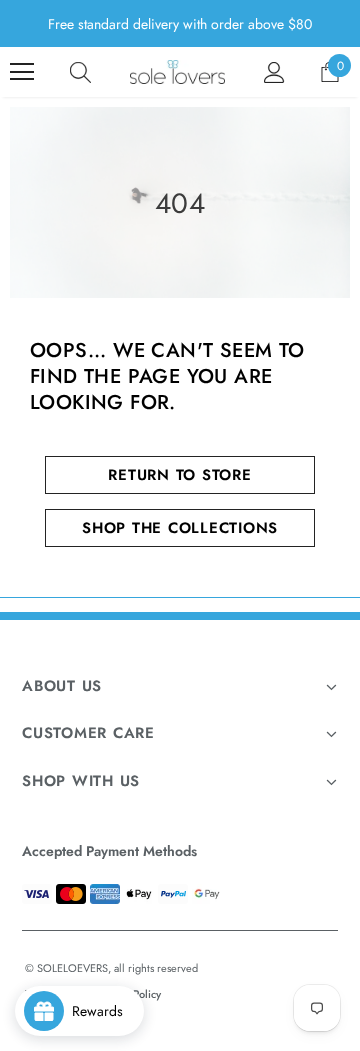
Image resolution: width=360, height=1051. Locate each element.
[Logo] (177, 72)
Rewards (103, 1011)
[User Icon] (274, 72)
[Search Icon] (80, 72)
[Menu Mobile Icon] (22, 72)
